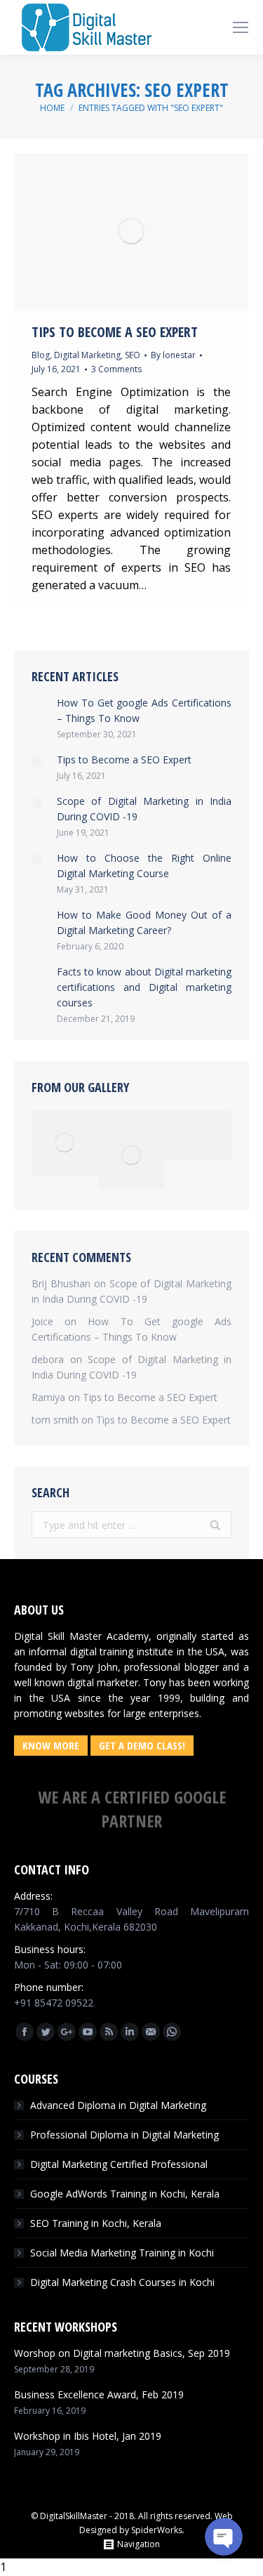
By (173, 355)
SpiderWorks (157, 2530)
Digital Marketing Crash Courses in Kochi (122, 2282)
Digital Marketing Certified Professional (119, 2164)
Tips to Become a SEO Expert (115, 332)
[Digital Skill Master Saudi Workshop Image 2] (65, 1143)
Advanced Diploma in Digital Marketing (118, 2105)
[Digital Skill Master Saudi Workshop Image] (131, 1116)
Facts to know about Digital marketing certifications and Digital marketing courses (144, 987)
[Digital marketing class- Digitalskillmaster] (131, 1156)
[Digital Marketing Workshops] (198, 1154)
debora (48, 1359)
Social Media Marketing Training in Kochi (122, 2253)
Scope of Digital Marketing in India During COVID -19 (144, 809)
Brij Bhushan (61, 1283)
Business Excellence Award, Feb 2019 (99, 2394)
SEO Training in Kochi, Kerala (96, 2223)
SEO (133, 355)
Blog (41, 355)
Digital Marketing (87, 355)
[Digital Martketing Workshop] (198, 1129)
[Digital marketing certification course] (198, 1141)
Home (52, 108)
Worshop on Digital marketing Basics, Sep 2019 (122, 2353)
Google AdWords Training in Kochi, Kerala (125, 2194)
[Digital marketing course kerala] (198, 1116)
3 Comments (116, 369)
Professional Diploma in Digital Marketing (124, 2135)
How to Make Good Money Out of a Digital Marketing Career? (144, 922)
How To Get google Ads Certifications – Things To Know (144, 710)
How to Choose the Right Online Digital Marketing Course (144, 866)
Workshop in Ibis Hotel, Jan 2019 (88, 2436)
